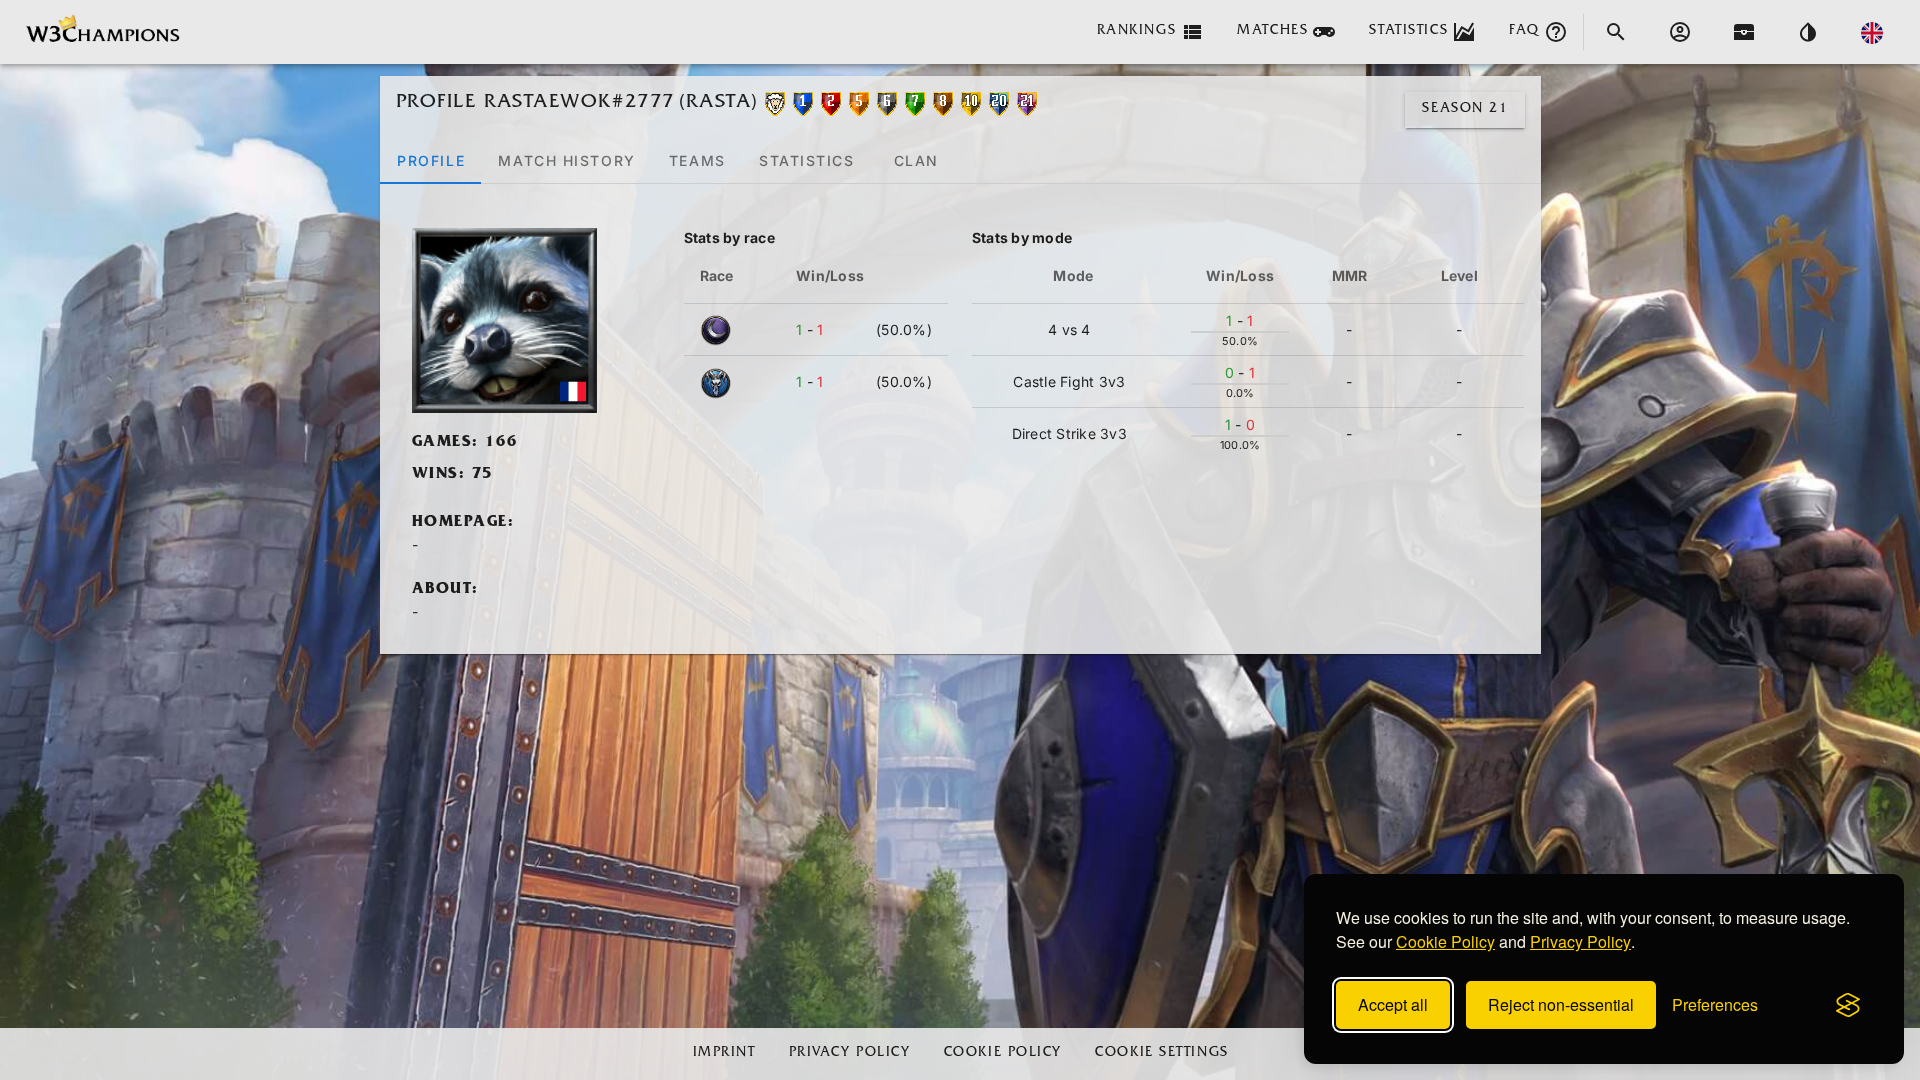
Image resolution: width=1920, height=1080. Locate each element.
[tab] (430, 160)
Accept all (1393, 1004)
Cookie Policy (1445, 941)
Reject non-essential (1561, 1004)
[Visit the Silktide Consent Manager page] (1848, 1005)
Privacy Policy (1580, 941)
